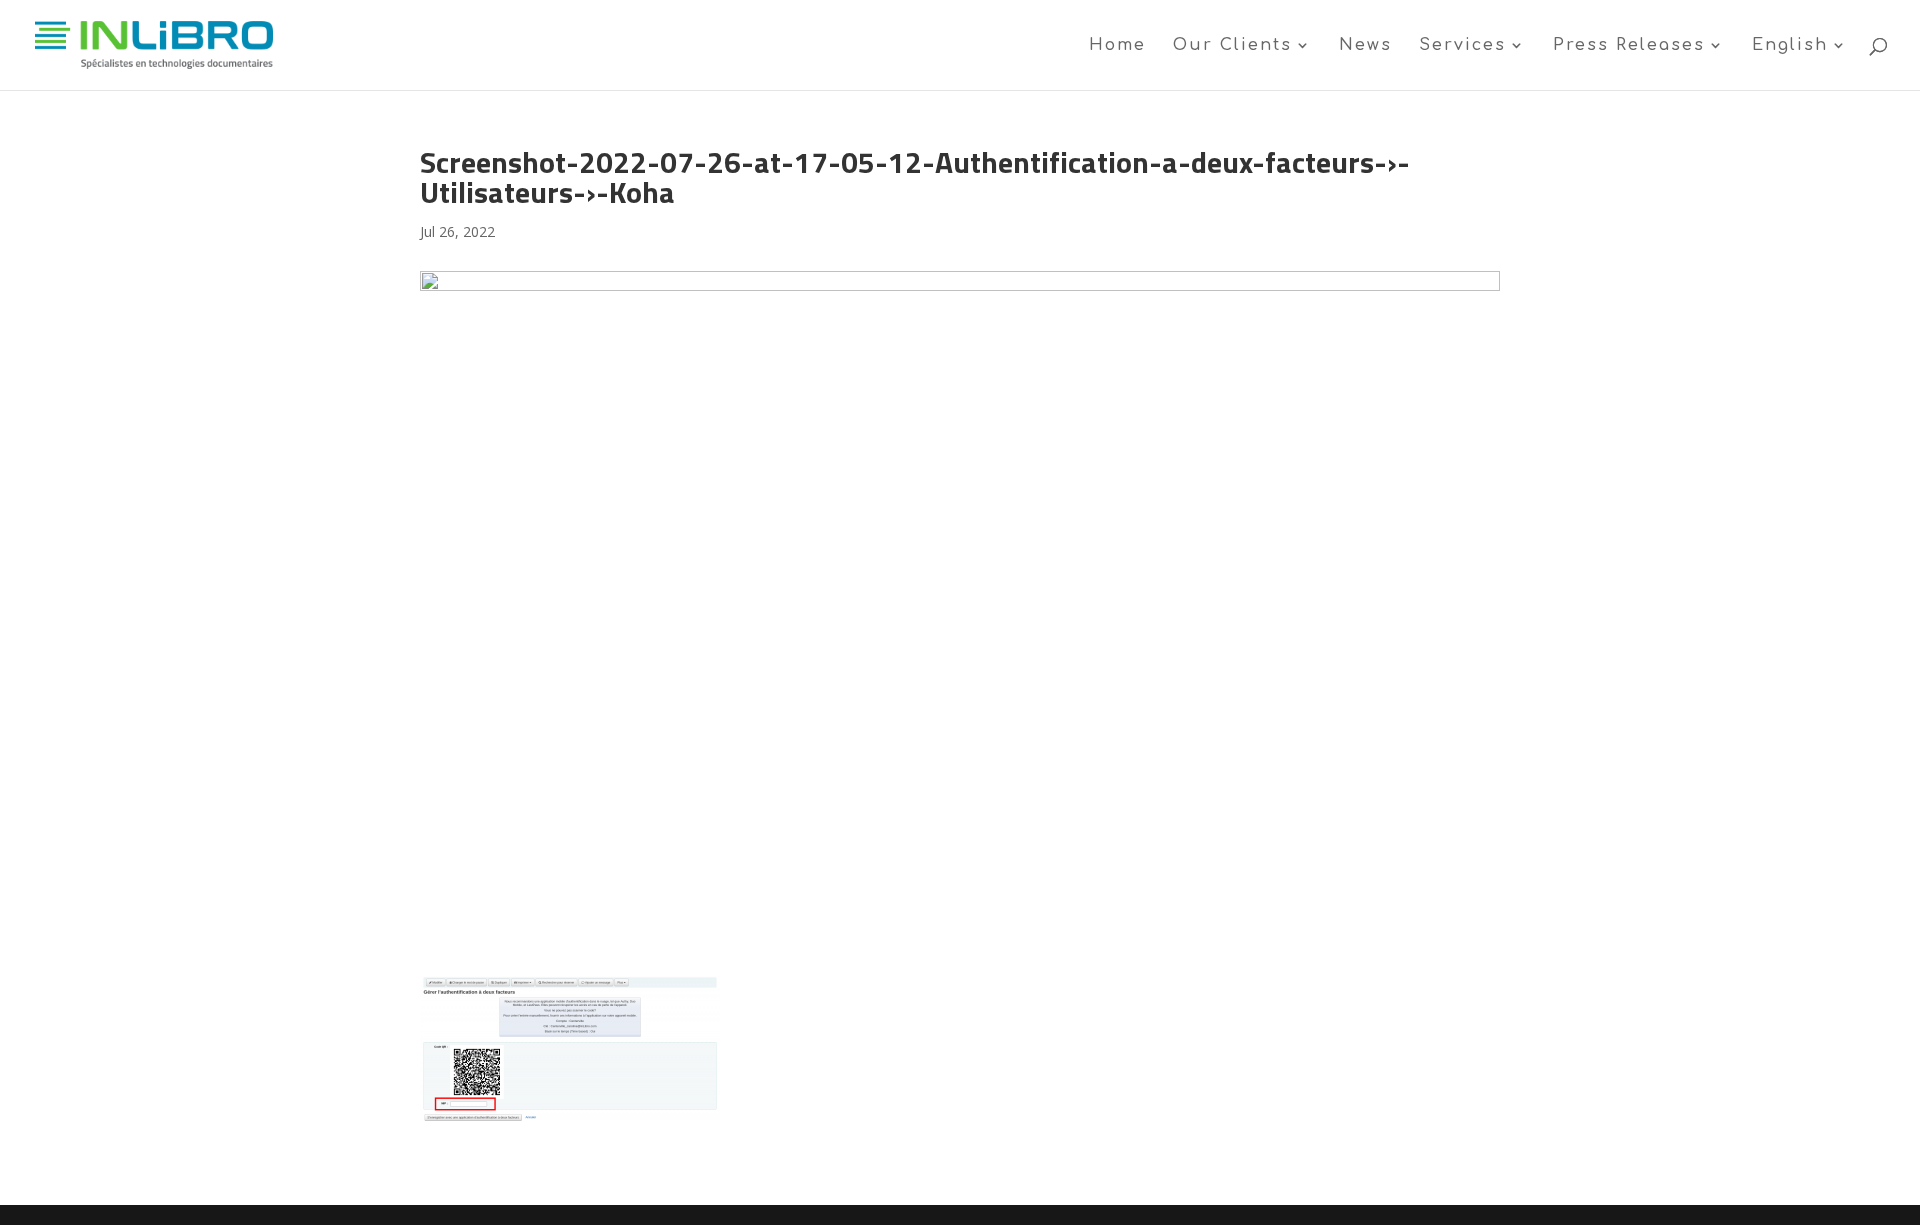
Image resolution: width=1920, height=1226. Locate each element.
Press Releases (1629, 46)
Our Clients (1232, 46)
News (1365, 46)
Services (1462, 46)
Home (1117, 46)
